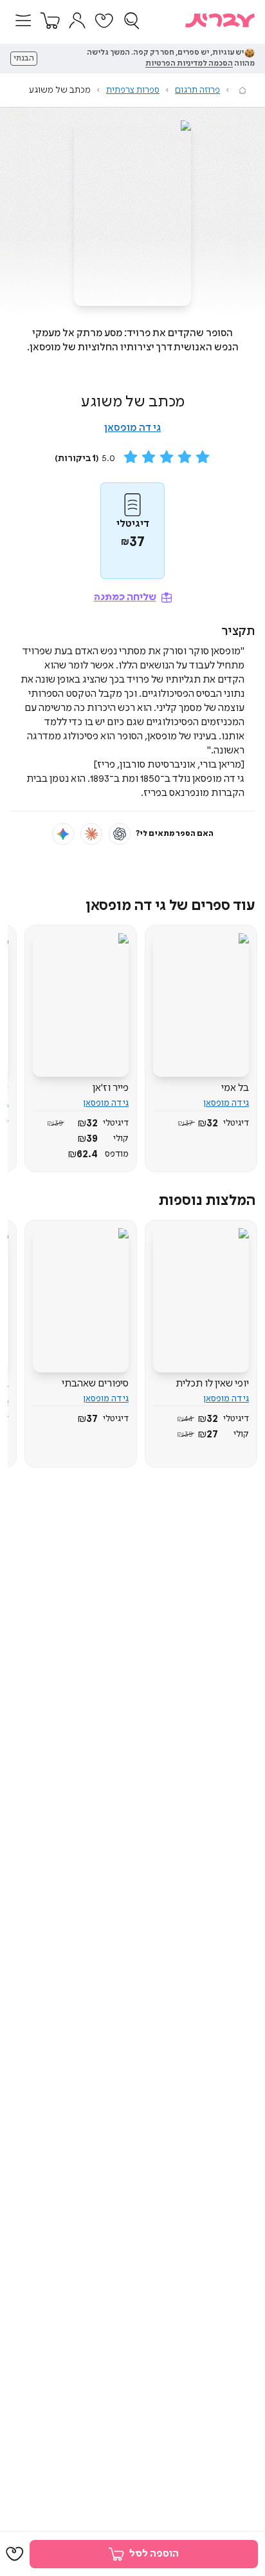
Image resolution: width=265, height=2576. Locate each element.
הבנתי (24, 59)
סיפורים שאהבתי (95, 1384)
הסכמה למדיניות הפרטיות (189, 64)
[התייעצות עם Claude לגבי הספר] (91, 834)
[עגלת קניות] (50, 21)
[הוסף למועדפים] (15, 2554)
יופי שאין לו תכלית (212, 1384)
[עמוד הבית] (242, 90)
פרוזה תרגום (197, 90)
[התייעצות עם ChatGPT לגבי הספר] (120, 834)
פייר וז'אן (111, 1088)
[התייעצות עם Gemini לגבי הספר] (63, 834)
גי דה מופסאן (132, 428)
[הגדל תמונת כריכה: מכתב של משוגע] (132, 213)
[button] (23, 21)
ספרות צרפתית (133, 90)
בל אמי (235, 1088)
